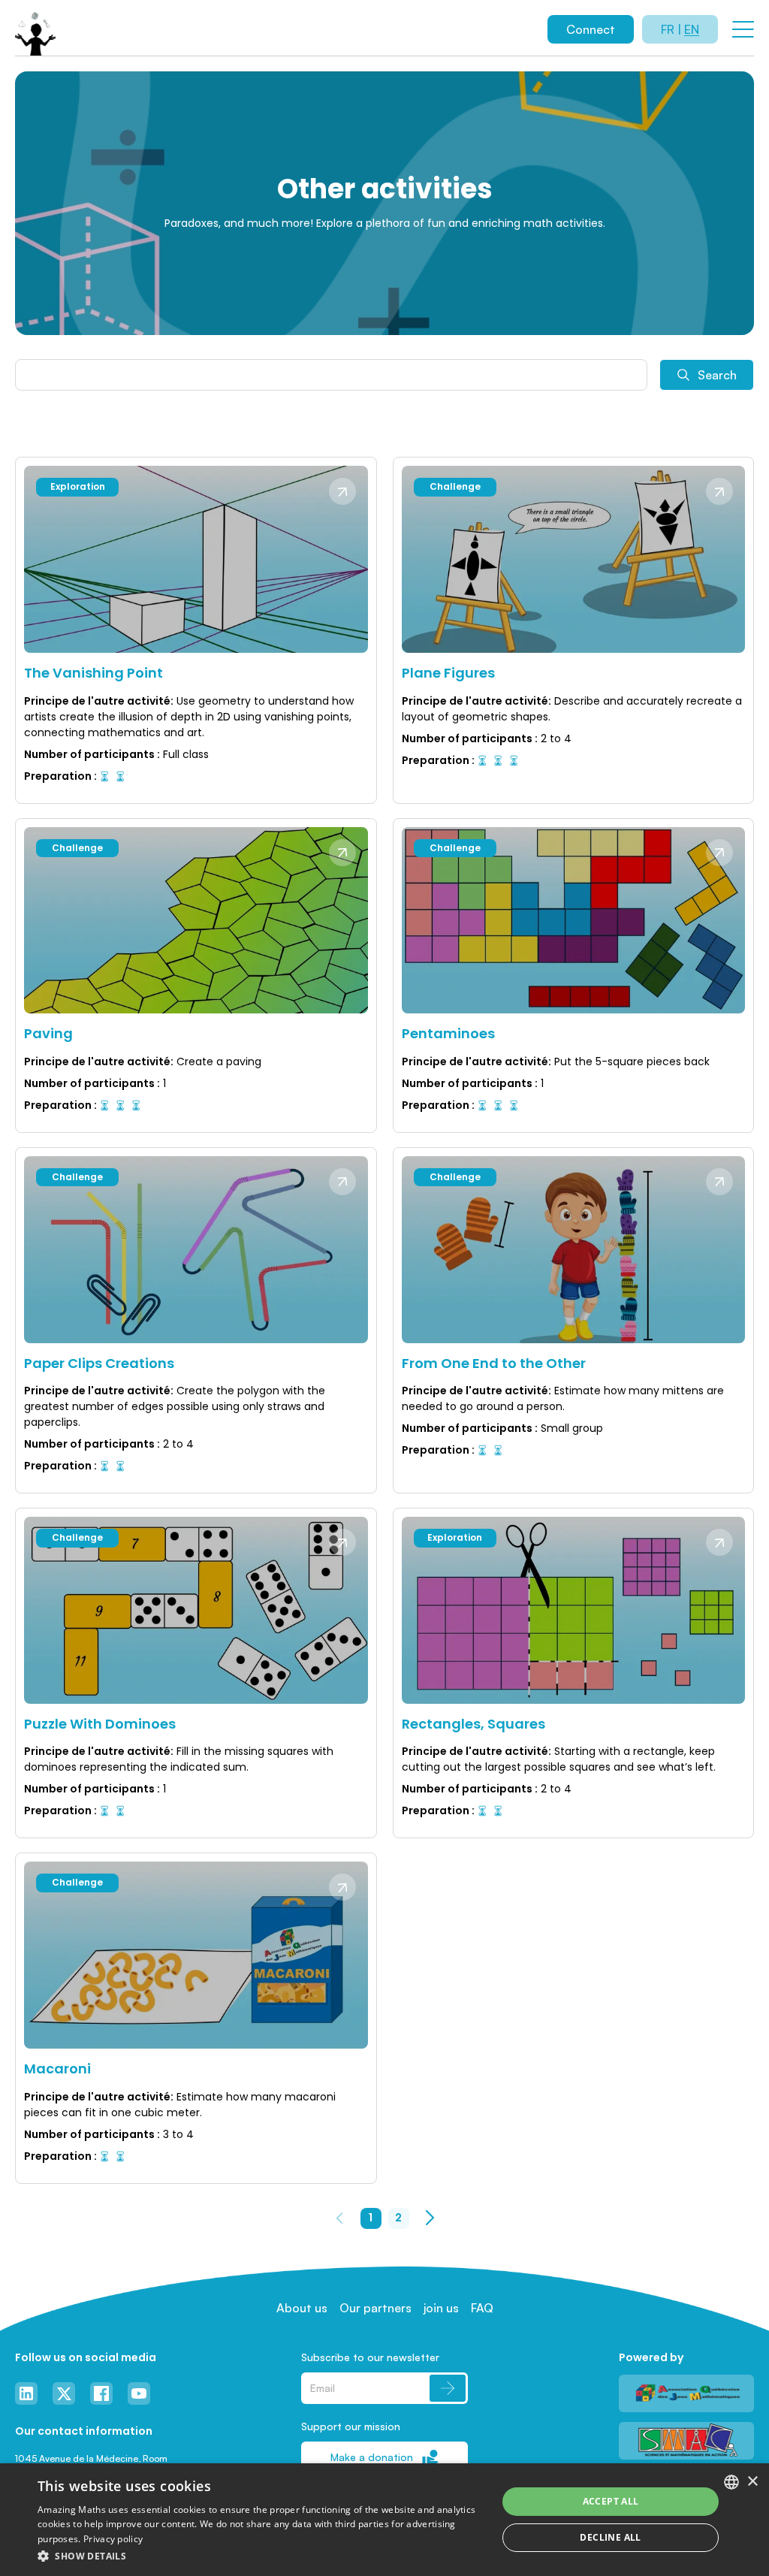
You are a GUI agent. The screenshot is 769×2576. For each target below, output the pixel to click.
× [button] (752, 2482)
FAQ (482, 2308)
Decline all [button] (610, 2537)
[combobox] (731, 2482)
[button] (261, 2556)
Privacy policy (113, 2539)
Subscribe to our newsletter (370, 2357)
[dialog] (384, 2520)
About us (302, 2308)
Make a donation (372, 2457)
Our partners (375, 2308)
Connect (591, 29)
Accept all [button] (611, 2501)
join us (441, 2308)
